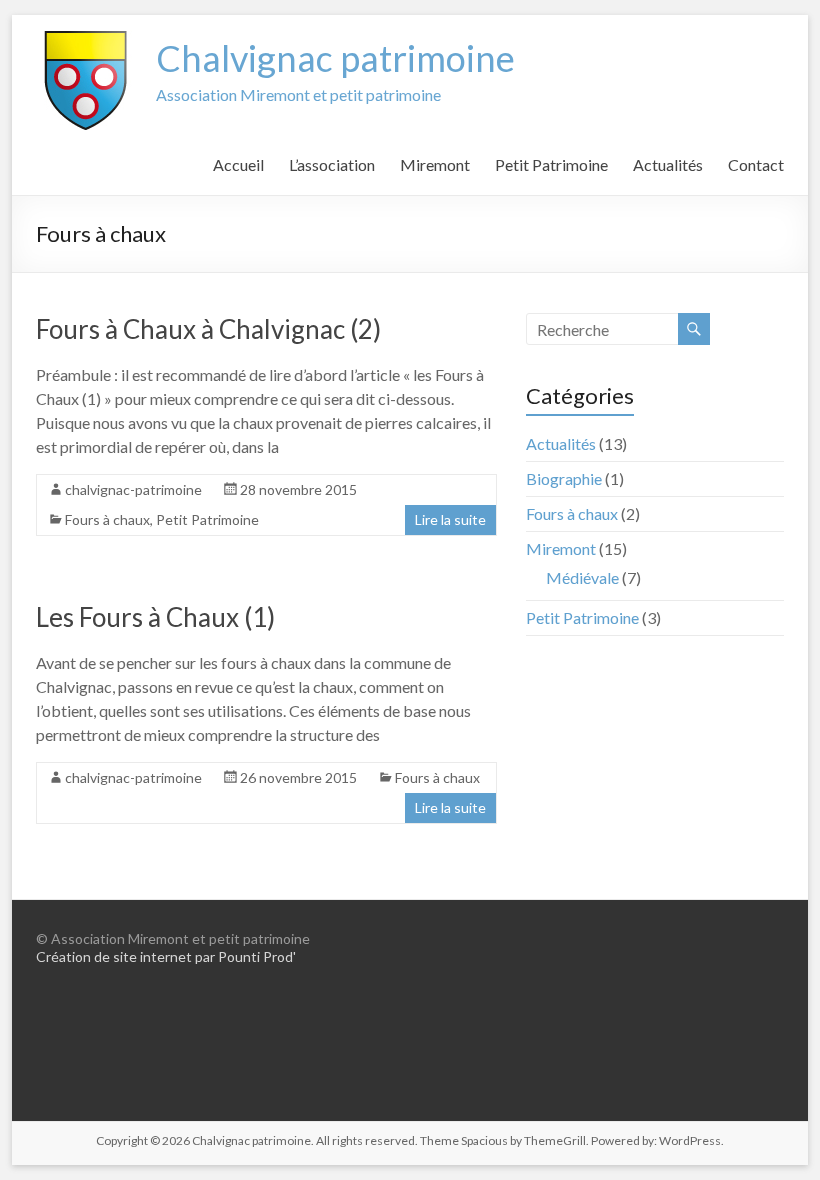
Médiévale (582, 577)
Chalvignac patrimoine (335, 58)
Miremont (435, 164)
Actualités (668, 164)
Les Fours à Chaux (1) (155, 617)
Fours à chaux (107, 519)
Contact (756, 164)
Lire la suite (450, 519)
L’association (332, 164)
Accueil (238, 164)
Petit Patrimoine (551, 164)
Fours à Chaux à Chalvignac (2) (208, 329)
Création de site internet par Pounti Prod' (166, 956)
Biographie (564, 478)
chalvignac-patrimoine (133, 489)
